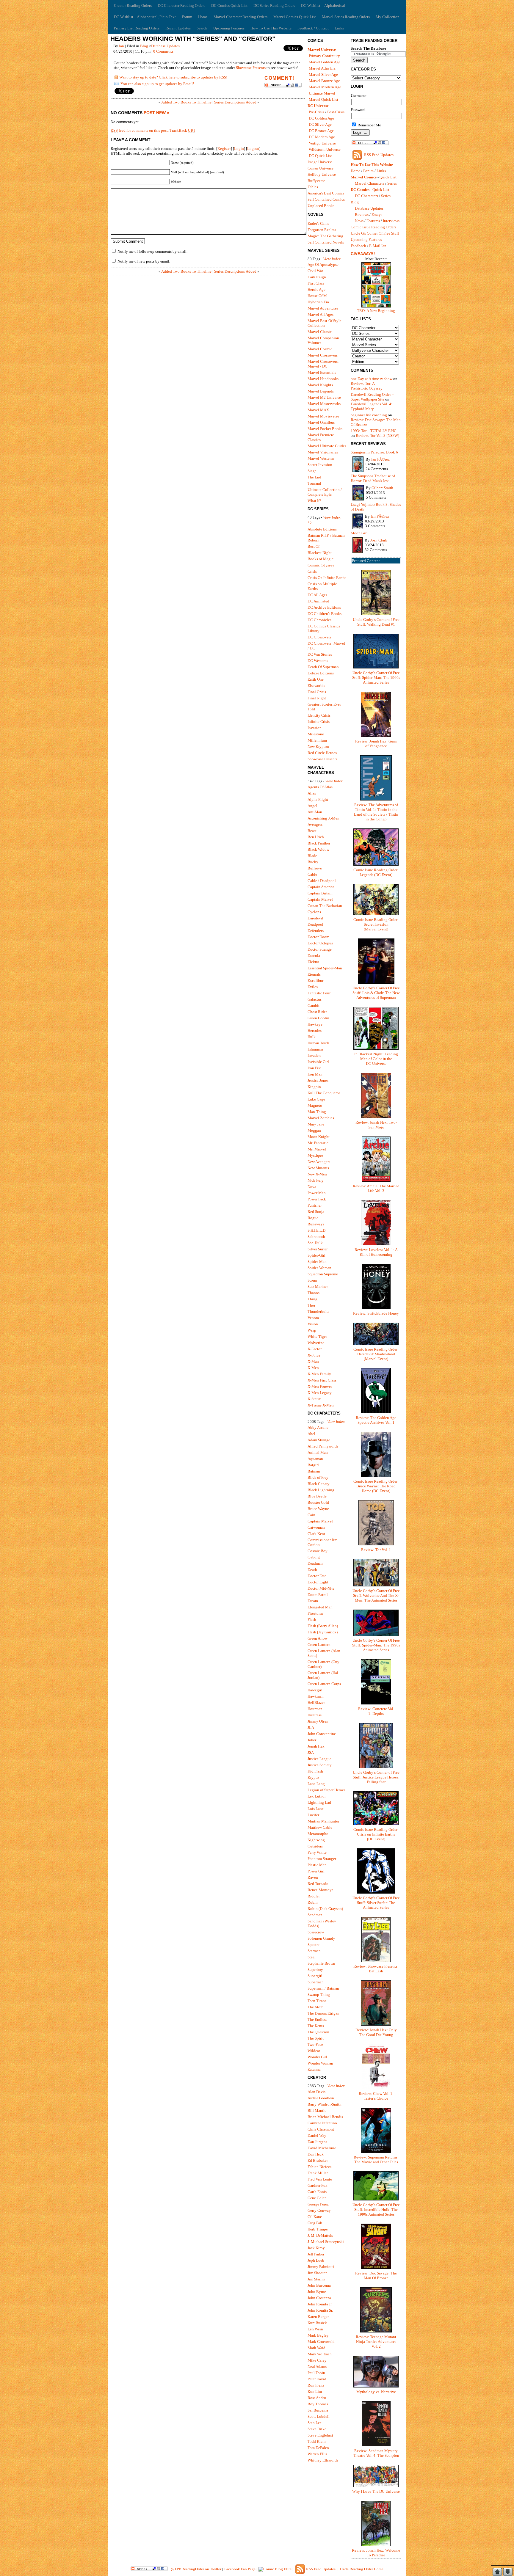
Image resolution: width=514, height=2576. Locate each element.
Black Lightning (321, 1490)
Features (373, 221)
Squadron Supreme (323, 1274)
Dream (313, 1601)
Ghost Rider (317, 1012)
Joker (312, 1740)
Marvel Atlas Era (322, 68)
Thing (312, 1299)
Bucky (313, 862)
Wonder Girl (317, 2057)
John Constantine (322, 1734)
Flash (312, 1620)
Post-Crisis (336, 112)
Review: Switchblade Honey (376, 1313)
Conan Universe (321, 168)
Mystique (315, 1155)
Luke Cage (316, 1099)
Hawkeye (315, 1024)
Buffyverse (316, 181)
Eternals (314, 974)
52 (310, 523)
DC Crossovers (319, 637)
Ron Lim (315, 2391)
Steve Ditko (317, 2429)
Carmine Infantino (322, 2123)
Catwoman (316, 1527)
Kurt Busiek (317, 2323)
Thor (311, 1305)
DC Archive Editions (324, 607)
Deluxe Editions (321, 673)
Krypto (313, 1777)
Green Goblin (318, 1018)
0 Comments (163, 51)
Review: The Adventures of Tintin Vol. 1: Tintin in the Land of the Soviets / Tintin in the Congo (376, 812)
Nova (312, 1187)
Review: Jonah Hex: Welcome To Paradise (376, 2553)
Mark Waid (316, 2348)
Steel (312, 1957)
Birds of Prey (318, 1477)
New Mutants (318, 1168)
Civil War (315, 271)
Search (202, 28)
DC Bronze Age (321, 131)
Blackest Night (320, 553)
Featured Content (366, 561)
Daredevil (315, 918)
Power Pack (317, 1199)
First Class (316, 283)
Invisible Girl (318, 1062)
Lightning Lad (319, 1802)
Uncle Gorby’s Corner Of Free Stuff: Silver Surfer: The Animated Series (376, 1903)
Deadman (315, 1563)
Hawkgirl (315, 1690)
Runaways (316, 1224)
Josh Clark (379, 540)
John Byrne (317, 2292)
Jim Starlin (316, 2279)
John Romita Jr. (320, 2304)
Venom (313, 1318)
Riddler (314, 1896)
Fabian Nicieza (320, 2167)
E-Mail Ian (378, 246)
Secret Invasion (320, 465)
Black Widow (318, 849)
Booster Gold (318, 1502)
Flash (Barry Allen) (323, 1626)
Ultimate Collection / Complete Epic (325, 492)
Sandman (315, 1915)
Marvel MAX (318, 410)
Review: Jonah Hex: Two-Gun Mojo (376, 1125)
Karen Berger (318, 2317)
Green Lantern (319, 1645)
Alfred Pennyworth (323, 1446)
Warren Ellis (317, 2454)
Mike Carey (317, 2360)
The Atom (315, 2007)
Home (203, 17)
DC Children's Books (325, 614)
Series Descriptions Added (235, 102)
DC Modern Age (322, 137)
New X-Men (317, 1174)
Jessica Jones (318, 1080)
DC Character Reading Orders (181, 6)
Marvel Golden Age (325, 62)
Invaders (314, 1055)
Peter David (317, 2379)
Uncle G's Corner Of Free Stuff (375, 233)
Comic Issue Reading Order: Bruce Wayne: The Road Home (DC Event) (376, 1486)
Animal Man (318, 1452)
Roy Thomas (318, 2404)
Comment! (279, 78)
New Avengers (319, 1162)
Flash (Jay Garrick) (323, 1632)
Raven (313, 1877)
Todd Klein (317, 2441)
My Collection (388, 17)
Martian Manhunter (323, 1821)
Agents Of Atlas (320, 787)
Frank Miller (318, 2173)
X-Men (313, 1368)
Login (239, 149)
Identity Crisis (319, 715)
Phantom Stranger (322, 1859)
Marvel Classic (320, 332)
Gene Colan (317, 2198)
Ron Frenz (316, 2385)
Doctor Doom (318, 937)
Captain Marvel (320, 899)
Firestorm (315, 1613)
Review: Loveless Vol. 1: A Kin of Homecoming (376, 1252)
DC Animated (318, 601)
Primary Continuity (324, 56)
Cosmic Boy (318, 1551)
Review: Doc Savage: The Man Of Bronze (376, 2276)
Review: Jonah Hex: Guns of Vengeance (376, 744)
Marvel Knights (320, 385)
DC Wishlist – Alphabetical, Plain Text (145, 17)
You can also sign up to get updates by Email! (157, 84)
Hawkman (316, 1696)
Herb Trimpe (318, 2229)
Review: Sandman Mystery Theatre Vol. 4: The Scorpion (376, 2453)
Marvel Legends (321, 391)
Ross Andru (317, 2398)
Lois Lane (316, 1809)
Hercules (315, 1030)
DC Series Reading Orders (274, 6)
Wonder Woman (320, 2063)
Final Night (317, 698)
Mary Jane (316, 1124)
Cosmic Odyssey (321, 565)
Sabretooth (316, 1237)
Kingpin (314, 1087)
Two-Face (315, 2044)
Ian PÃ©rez (380, 459)
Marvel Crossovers (323, 355)
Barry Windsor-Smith (325, 2104)
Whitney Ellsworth (323, 2460)
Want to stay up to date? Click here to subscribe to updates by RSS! (173, 77)
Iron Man (315, 1074)
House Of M (317, 296)
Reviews (362, 215)
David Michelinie (322, 2148)
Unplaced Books (321, 206)
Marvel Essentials (322, 372)
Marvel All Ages (321, 314)
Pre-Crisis (316, 112)
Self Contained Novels (326, 242)
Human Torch (318, 1043)
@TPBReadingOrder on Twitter (196, 2569)
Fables (313, 187)
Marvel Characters (370, 183)
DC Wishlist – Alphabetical (323, 6)
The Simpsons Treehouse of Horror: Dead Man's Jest (373, 478)
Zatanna (314, 2069)
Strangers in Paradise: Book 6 (374, 452)
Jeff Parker (316, 2254)
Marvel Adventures (323, 308)
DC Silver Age (320, 124)
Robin (313, 1902)
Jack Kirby (316, 2248)
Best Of (314, 546)
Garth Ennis (317, 2192)
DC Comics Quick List (229, 6)
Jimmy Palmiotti (321, 2267)
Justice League (319, 1759)
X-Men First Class (322, 1380)
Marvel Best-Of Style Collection (325, 323)
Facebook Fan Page (240, 2569)
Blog (144, 46)
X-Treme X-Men (321, 1405)
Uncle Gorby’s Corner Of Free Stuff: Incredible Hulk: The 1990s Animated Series (376, 2210)
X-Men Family (319, 1374)
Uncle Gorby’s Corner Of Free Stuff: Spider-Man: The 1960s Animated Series (376, 678)
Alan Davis (316, 2092)
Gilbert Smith (382, 488)
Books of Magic (321, 559)
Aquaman (315, 1459)
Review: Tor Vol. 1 (376, 1550)
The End (314, 477)
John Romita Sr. (320, 2310)
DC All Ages (317, 595)
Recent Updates (178, 28)
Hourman (315, 1709)
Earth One (316, 679)
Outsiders (315, 1846)
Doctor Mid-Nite (321, 1588)
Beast (312, 831)
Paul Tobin (316, 2373)
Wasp (312, 1330)
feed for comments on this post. (140, 130)
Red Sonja (316, 1212)
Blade (312, 856)
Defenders (316, 931)
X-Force (314, 1355)
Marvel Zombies (321, 1118)
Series (392, 183)
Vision (313, 1324)
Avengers (315, 824)
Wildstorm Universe (325, 149)
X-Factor (315, 1349)
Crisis (312, 571)
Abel (311, 1434)
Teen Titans (317, 2001)
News (359, 221)
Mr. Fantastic (318, 1143)
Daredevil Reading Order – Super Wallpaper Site (372, 397)
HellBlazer (316, 1703)
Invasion (315, 728)
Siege (312, 471)
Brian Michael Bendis (325, 2117)
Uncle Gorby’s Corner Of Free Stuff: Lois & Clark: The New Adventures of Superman (376, 993)
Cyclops (314, 912)
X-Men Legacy (320, 1393)
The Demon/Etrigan (323, 2013)
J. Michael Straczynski (326, 2242)
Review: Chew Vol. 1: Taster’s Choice (376, 2096)
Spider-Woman (319, 1268)
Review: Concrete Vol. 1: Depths (376, 1711)
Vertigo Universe (322, 143)
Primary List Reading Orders (137, 28)
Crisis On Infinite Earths (327, 578)
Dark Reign (317, 277)
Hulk (312, 1037)
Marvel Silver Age (323, 74)
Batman (314, 1471)
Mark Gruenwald (321, 2342)
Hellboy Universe (322, 174)
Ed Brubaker (318, 2160)
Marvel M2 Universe (324, 397)
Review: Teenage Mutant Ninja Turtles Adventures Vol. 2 (376, 2342)
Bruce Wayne (318, 1509)
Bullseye (315, 868)
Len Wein (315, 2329)
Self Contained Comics (326, 199)
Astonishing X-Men (323, 818)
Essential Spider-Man (325, 968)
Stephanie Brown (321, 1963)
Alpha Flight (318, 799)
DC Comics (360, 190)
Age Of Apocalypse (323, 264)
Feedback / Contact (313, 28)
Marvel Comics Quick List (295, 17)
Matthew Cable (320, 1827)
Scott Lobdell (319, 2416)
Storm (312, 1280)
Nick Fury (316, 1180)
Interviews (391, 221)
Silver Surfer (318, 1249)
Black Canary (319, 1484)
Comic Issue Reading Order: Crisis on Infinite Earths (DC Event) (376, 1834)
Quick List (388, 177)
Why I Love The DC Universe (376, 2491)
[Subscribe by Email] (117, 85)
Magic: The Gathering (325, 236)
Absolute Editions (322, 529)
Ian (122, 46)
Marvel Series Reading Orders (346, 17)
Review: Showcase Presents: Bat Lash (376, 1969)
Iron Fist (314, 1068)
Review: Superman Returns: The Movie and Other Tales (376, 2160)
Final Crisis (317, 692)
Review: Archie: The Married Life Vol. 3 (376, 1188)
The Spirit (316, 2038)
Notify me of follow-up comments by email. (152, 251)
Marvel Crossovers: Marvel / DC (323, 364)
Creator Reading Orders (133, 6)
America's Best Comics (326, 193)
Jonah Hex (316, 1746)
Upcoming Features (229, 28)
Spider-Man (317, 1262)
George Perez (318, 2204)
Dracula (314, 956)
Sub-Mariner (318, 1287)
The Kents (316, 2026)
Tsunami (314, 483)
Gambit (314, 1006)
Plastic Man (317, 1865)
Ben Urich (316, 837)
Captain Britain (320, 893)
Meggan (314, 1130)
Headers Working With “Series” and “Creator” (193, 39)
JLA (311, 1727)
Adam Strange (319, 1440)
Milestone (316, 734)
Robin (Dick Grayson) (325, 1909)
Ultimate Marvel (322, 93)
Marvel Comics (364, 177)
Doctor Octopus (320, 943)
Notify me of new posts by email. (144, 261)
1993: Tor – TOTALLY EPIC (374, 431)
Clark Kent (316, 1534)
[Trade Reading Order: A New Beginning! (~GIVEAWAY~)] (376, 307)
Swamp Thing (319, 1995)
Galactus (315, 999)
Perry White (317, 1852)
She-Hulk (315, 1243)
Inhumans (315, 1049)
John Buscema (319, 2285)
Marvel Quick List (323, 99)
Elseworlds (316, 686)
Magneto (315, 1105)
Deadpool (315, 924)
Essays (377, 215)
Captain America (321, 887)
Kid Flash (315, 1771)
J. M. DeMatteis (320, 2235)
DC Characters (366, 196)
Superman (316, 1982)
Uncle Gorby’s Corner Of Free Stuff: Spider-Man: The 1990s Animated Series (376, 1645)
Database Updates (165, 46)
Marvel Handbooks (323, 379)
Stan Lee (315, 2423)
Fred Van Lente (320, 2179)
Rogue (313, 1218)
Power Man (317, 1193)
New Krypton (318, 747)
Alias (312, 793)
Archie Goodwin (321, 2098)
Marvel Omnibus (321, 422)
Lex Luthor (317, 1796)
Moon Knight (319, 1137)
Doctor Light (318, 1582)
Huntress (315, 1715)
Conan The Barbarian (325, 906)
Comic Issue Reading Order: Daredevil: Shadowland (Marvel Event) (376, 1354)
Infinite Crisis (319, 722)
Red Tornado (318, 1884)
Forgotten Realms (322, 230)
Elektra (313, 962)
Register (224, 149)
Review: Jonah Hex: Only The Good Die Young (376, 2032)
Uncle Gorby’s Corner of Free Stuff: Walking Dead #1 (376, 622)
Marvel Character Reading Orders (240, 17)
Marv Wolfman (320, 2354)
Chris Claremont (321, 2129)
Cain (311, 1515)
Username (359, 96)
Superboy (315, 1970)
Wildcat (314, 2051)
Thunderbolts (318, 1311)
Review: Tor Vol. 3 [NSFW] (377, 435)
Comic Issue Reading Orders (373, 227)
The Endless (317, 2019)
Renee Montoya (321, 1890)
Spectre (314, 1945)
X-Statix (314, 1399)
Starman (314, 1951)
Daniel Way (317, 2135)
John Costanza (319, 2298)
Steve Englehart (320, 2435)
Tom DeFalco (318, 2448)
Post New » (156, 113)
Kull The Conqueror (324, 1093)
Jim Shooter (317, 2273)
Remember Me (369, 125)
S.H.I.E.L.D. (317, 1230)
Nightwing (316, 1840)
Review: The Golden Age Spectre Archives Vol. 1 (376, 1420)
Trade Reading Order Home (361, 2569)
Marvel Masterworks (324, 404)
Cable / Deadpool (322, 881)
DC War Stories (320, 654)
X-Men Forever (320, 1386)
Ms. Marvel (317, 1149)
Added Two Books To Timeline (186, 102)
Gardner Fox (318, 2185)
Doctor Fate (317, 1576)
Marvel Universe (322, 50)
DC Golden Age (321, 118)
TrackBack (182, 130)
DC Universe (318, 106)
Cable (312, 874)
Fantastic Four (319, 993)
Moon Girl (359, 533)
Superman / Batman (323, 1988)
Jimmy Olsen (318, 1721)
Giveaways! (363, 254)
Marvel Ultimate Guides (327, 446)
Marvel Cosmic (320, 349)
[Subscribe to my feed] (116, 78)
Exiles (313, 987)
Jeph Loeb (316, 2260)
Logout (253, 149)
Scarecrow (316, 1932)
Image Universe (320, 162)
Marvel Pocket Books (325, 429)
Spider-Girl (316, 1255)
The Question (318, 2032)
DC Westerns (318, 661)
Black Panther (319, 843)
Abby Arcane (318, 1427)
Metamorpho (318, 1834)
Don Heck (316, 2154)
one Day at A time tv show (372, 379)
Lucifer (313, 1815)
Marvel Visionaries (323, 452)
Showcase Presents (251, 68)
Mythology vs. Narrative (376, 2392)
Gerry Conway (319, 2210)
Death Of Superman (323, 667)
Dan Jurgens (317, 2142)
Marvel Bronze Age (324, 81)
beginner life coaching (369, 415)
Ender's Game (318, 223)
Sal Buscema (318, 2410)
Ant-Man (315, 812)
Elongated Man (320, 1607)
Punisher (315, 1205)
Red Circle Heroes (322, 753)
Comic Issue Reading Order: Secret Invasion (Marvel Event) (376, 924)
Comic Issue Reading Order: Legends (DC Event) (376, 872)
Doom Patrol (318, 1595)
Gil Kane (315, 2217)
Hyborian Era (318, 302)
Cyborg (314, 1557)
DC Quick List (320, 156)
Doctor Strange (320, 949)
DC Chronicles (319, 620)
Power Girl (316, 1871)
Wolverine (316, 1343)
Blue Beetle (317, 1496)
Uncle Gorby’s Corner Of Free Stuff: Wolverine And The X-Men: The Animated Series (376, 1595)
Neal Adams (317, 2367)
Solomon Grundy (321, 1938)
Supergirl (315, 1976)
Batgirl (313, 1465)
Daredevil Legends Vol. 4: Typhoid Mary (372, 406)
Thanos (314, 1293)
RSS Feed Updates (379, 155)
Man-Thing (317, 1112)
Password (358, 110)
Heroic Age (316, 289)
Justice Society (320, 1765)
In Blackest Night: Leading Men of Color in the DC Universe (376, 1059)
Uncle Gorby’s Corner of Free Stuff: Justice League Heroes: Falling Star (376, 1777)
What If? (314, 501)
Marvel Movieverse (323, 416)
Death (312, 1570)
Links (339, 28)
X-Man (313, 1361)
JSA (311, 1752)
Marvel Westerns (321, 458)
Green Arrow (318, 1638)
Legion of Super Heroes (326, 1790)
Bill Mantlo (317, 2110)
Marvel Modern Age (325, 87)
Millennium (317, 740)
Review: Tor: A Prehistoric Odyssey (367, 386)
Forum (187, 17)
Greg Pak (315, 2223)
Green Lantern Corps (324, 1684)
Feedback (358, 246)
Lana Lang (316, 1784)
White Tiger (317, 1336)
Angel (312, 806)
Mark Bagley (318, 2335)
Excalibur (315, 981)
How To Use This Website (271, 28)
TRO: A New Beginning (376, 311)
